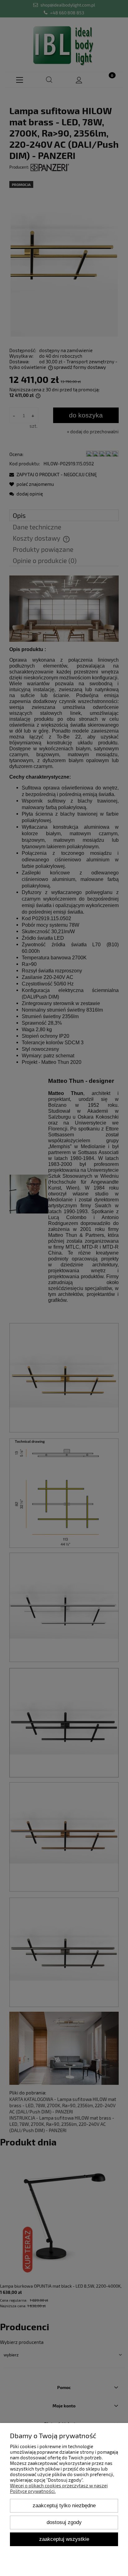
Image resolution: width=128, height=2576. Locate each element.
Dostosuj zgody (64, 2522)
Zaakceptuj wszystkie (64, 2539)
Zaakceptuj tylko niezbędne (64, 2505)
